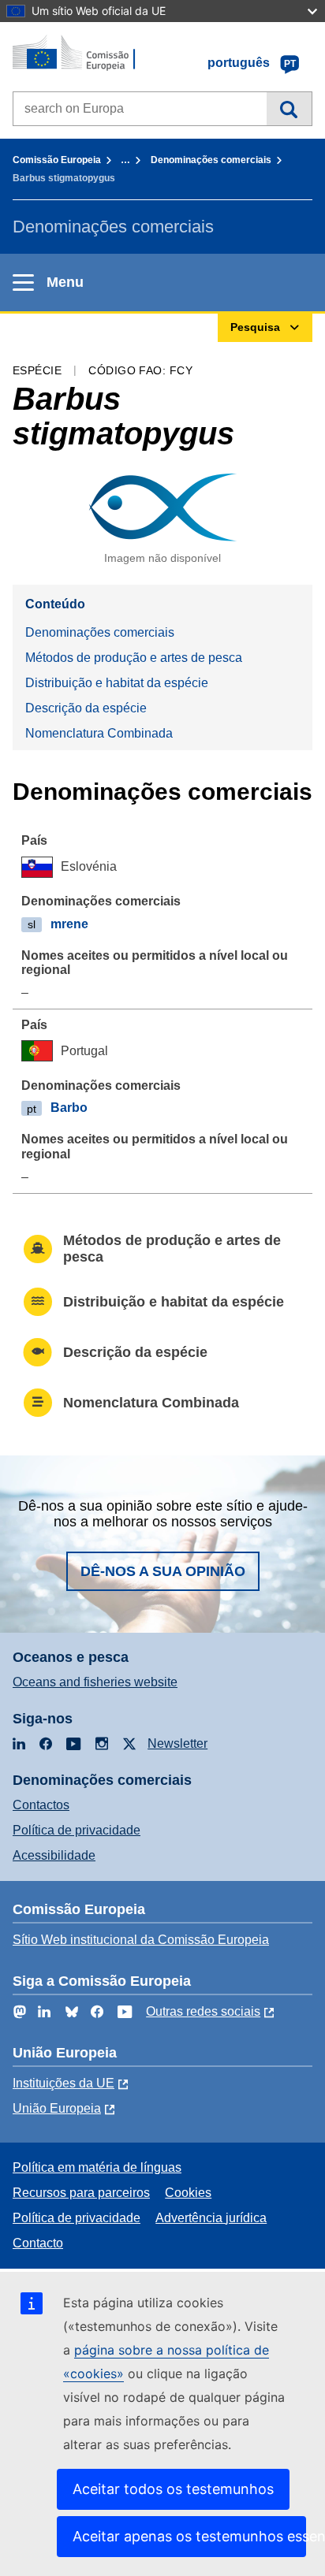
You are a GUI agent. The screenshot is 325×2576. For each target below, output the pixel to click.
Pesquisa (289, 109)
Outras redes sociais (203, 2011)
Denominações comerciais (211, 160)
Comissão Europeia (57, 160)
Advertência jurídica (211, 2218)
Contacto (38, 2243)
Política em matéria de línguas (97, 2167)
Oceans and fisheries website (95, 1682)
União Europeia (57, 2108)
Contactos (41, 1805)
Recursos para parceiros (81, 2193)
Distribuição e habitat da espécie (117, 683)
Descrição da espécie (86, 708)
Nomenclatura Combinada (99, 733)
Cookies (188, 2193)
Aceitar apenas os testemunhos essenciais (189, 2536)
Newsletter (177, 1743)
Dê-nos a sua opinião (163, 1571)
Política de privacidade (77, 1830)
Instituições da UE (64, 2083)
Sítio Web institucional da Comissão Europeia (141, 1940)
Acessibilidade (54, 1855)
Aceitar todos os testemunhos (173, 2489)
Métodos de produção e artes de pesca (134, 658)
